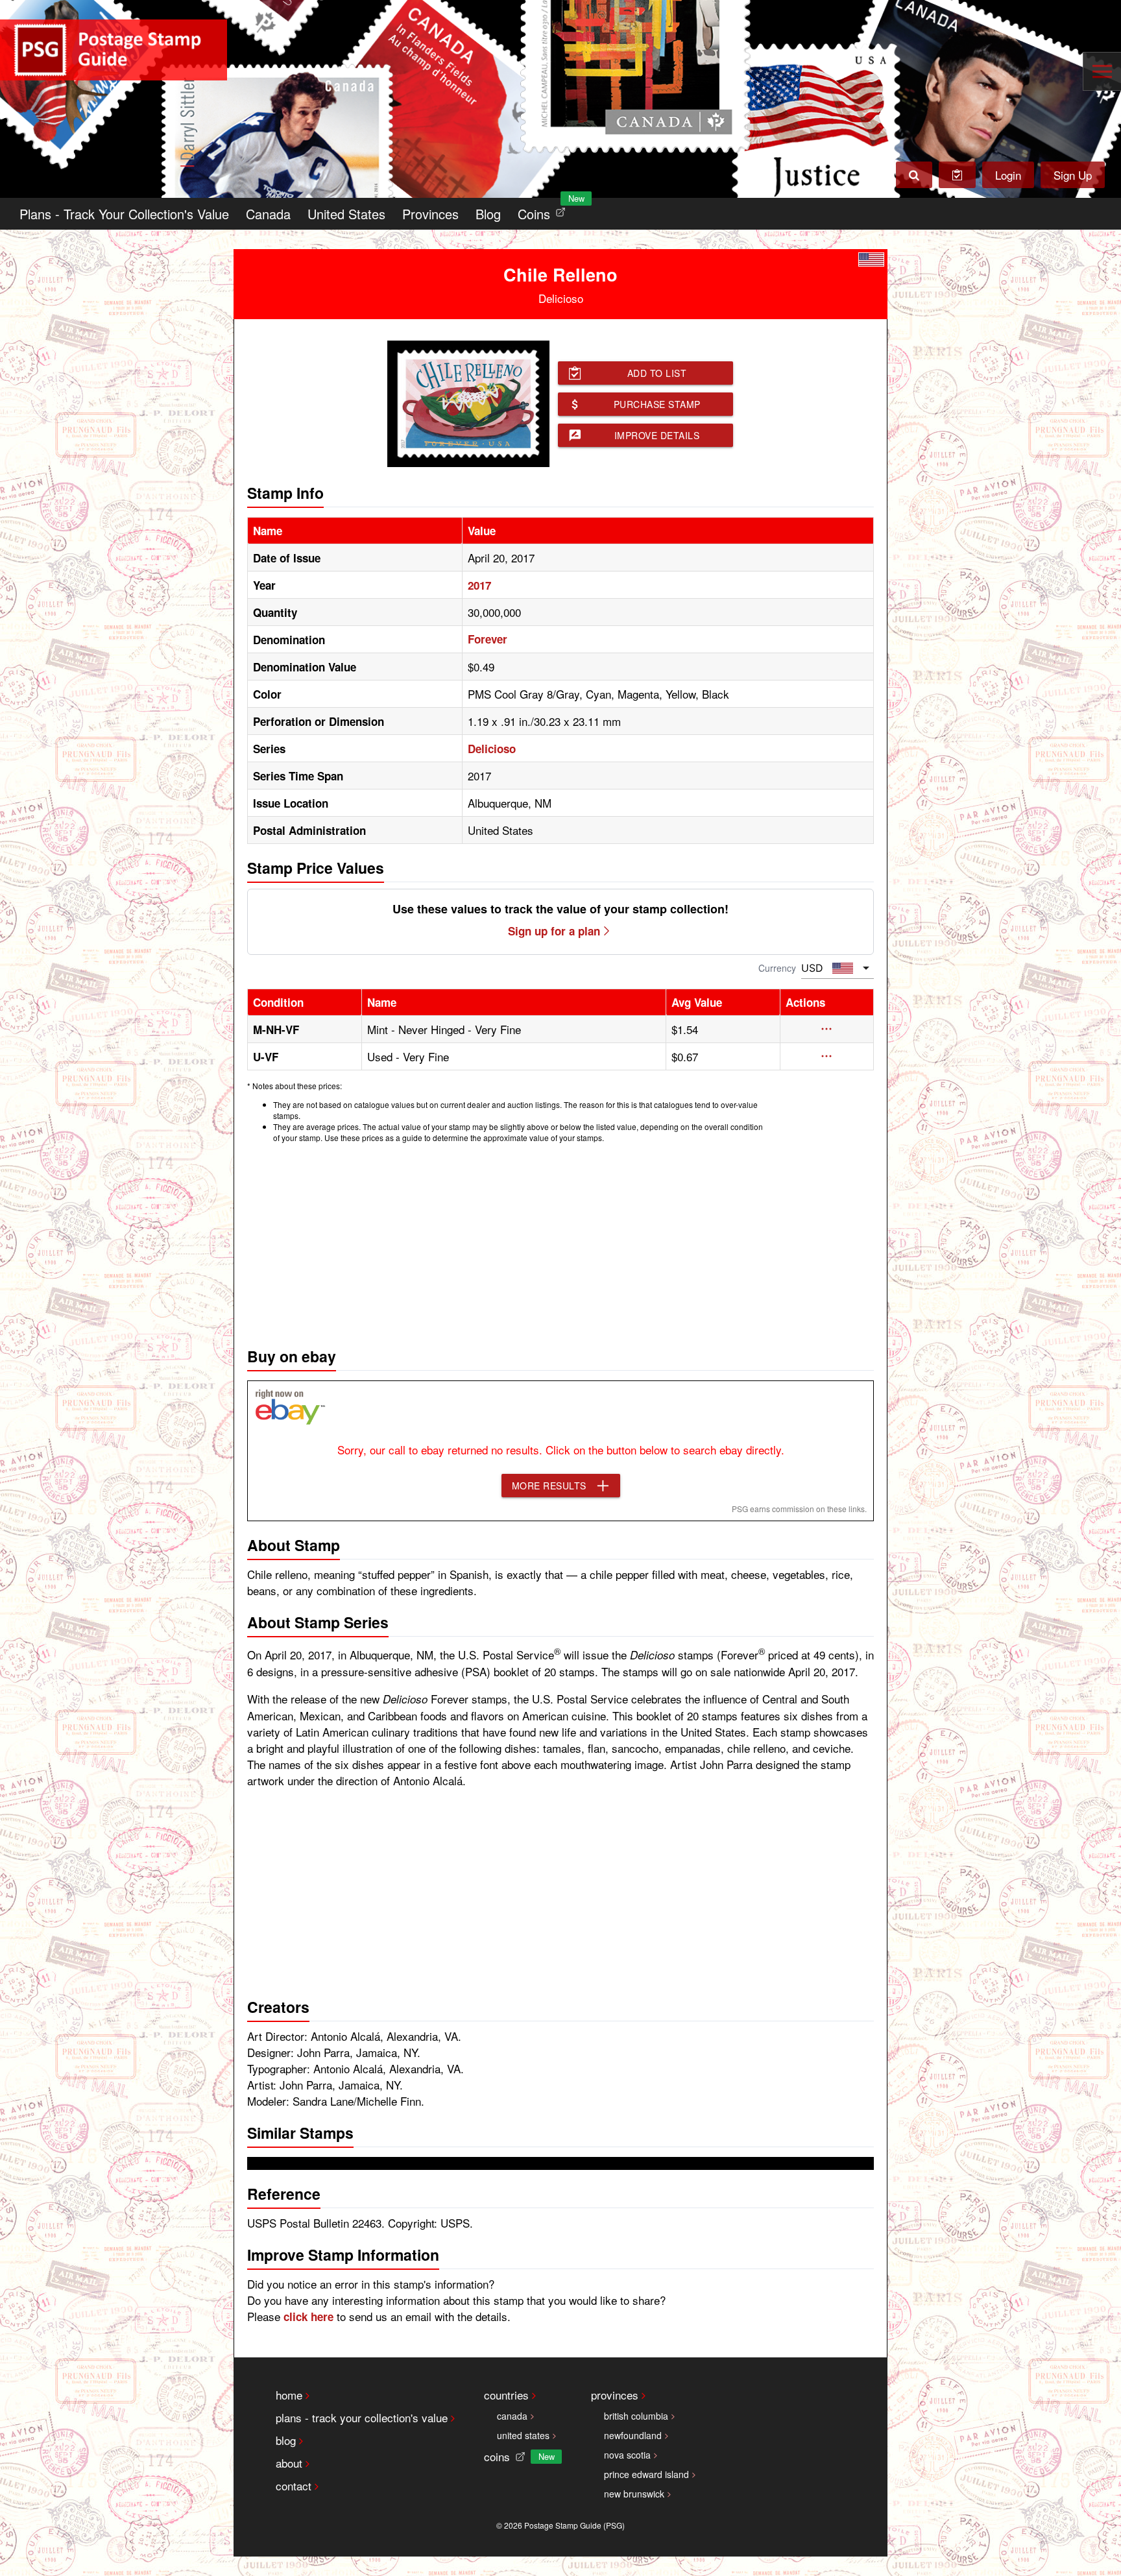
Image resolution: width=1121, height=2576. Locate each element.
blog (286, 2440)
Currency (777, 968)
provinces (615, 2395)
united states (523, 2435)
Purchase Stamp (657, 404)
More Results (549, 1486)
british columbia (636, 2416)
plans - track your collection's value (362, 2417)
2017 (479, 585)
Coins (544, 211)
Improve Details (657, 435)
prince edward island (646, 2474)
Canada (268, 214)
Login (1008, 175)
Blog (488, 214)
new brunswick (634, 2494)
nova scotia (627, 2455)
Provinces (430, 214)
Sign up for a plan (554, 931)
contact (294, 2486)
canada (512, 2416)
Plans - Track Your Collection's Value (124, 214)
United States (346, 214)
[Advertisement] (560, 1242)
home (289, 2395)
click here (308, 2317)
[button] (827, 1029)
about (289, 2463)
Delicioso (492, 749)
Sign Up (1073, 175)
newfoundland (633, 2435)
